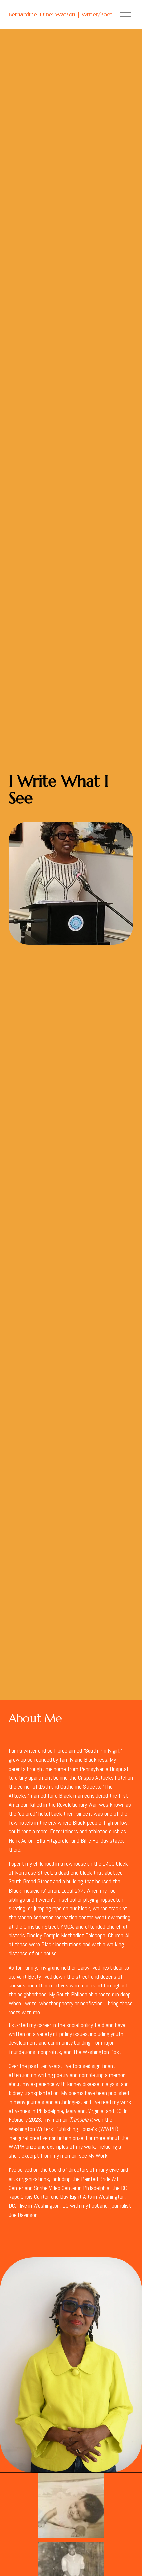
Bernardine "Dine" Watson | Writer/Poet (61, 14)
